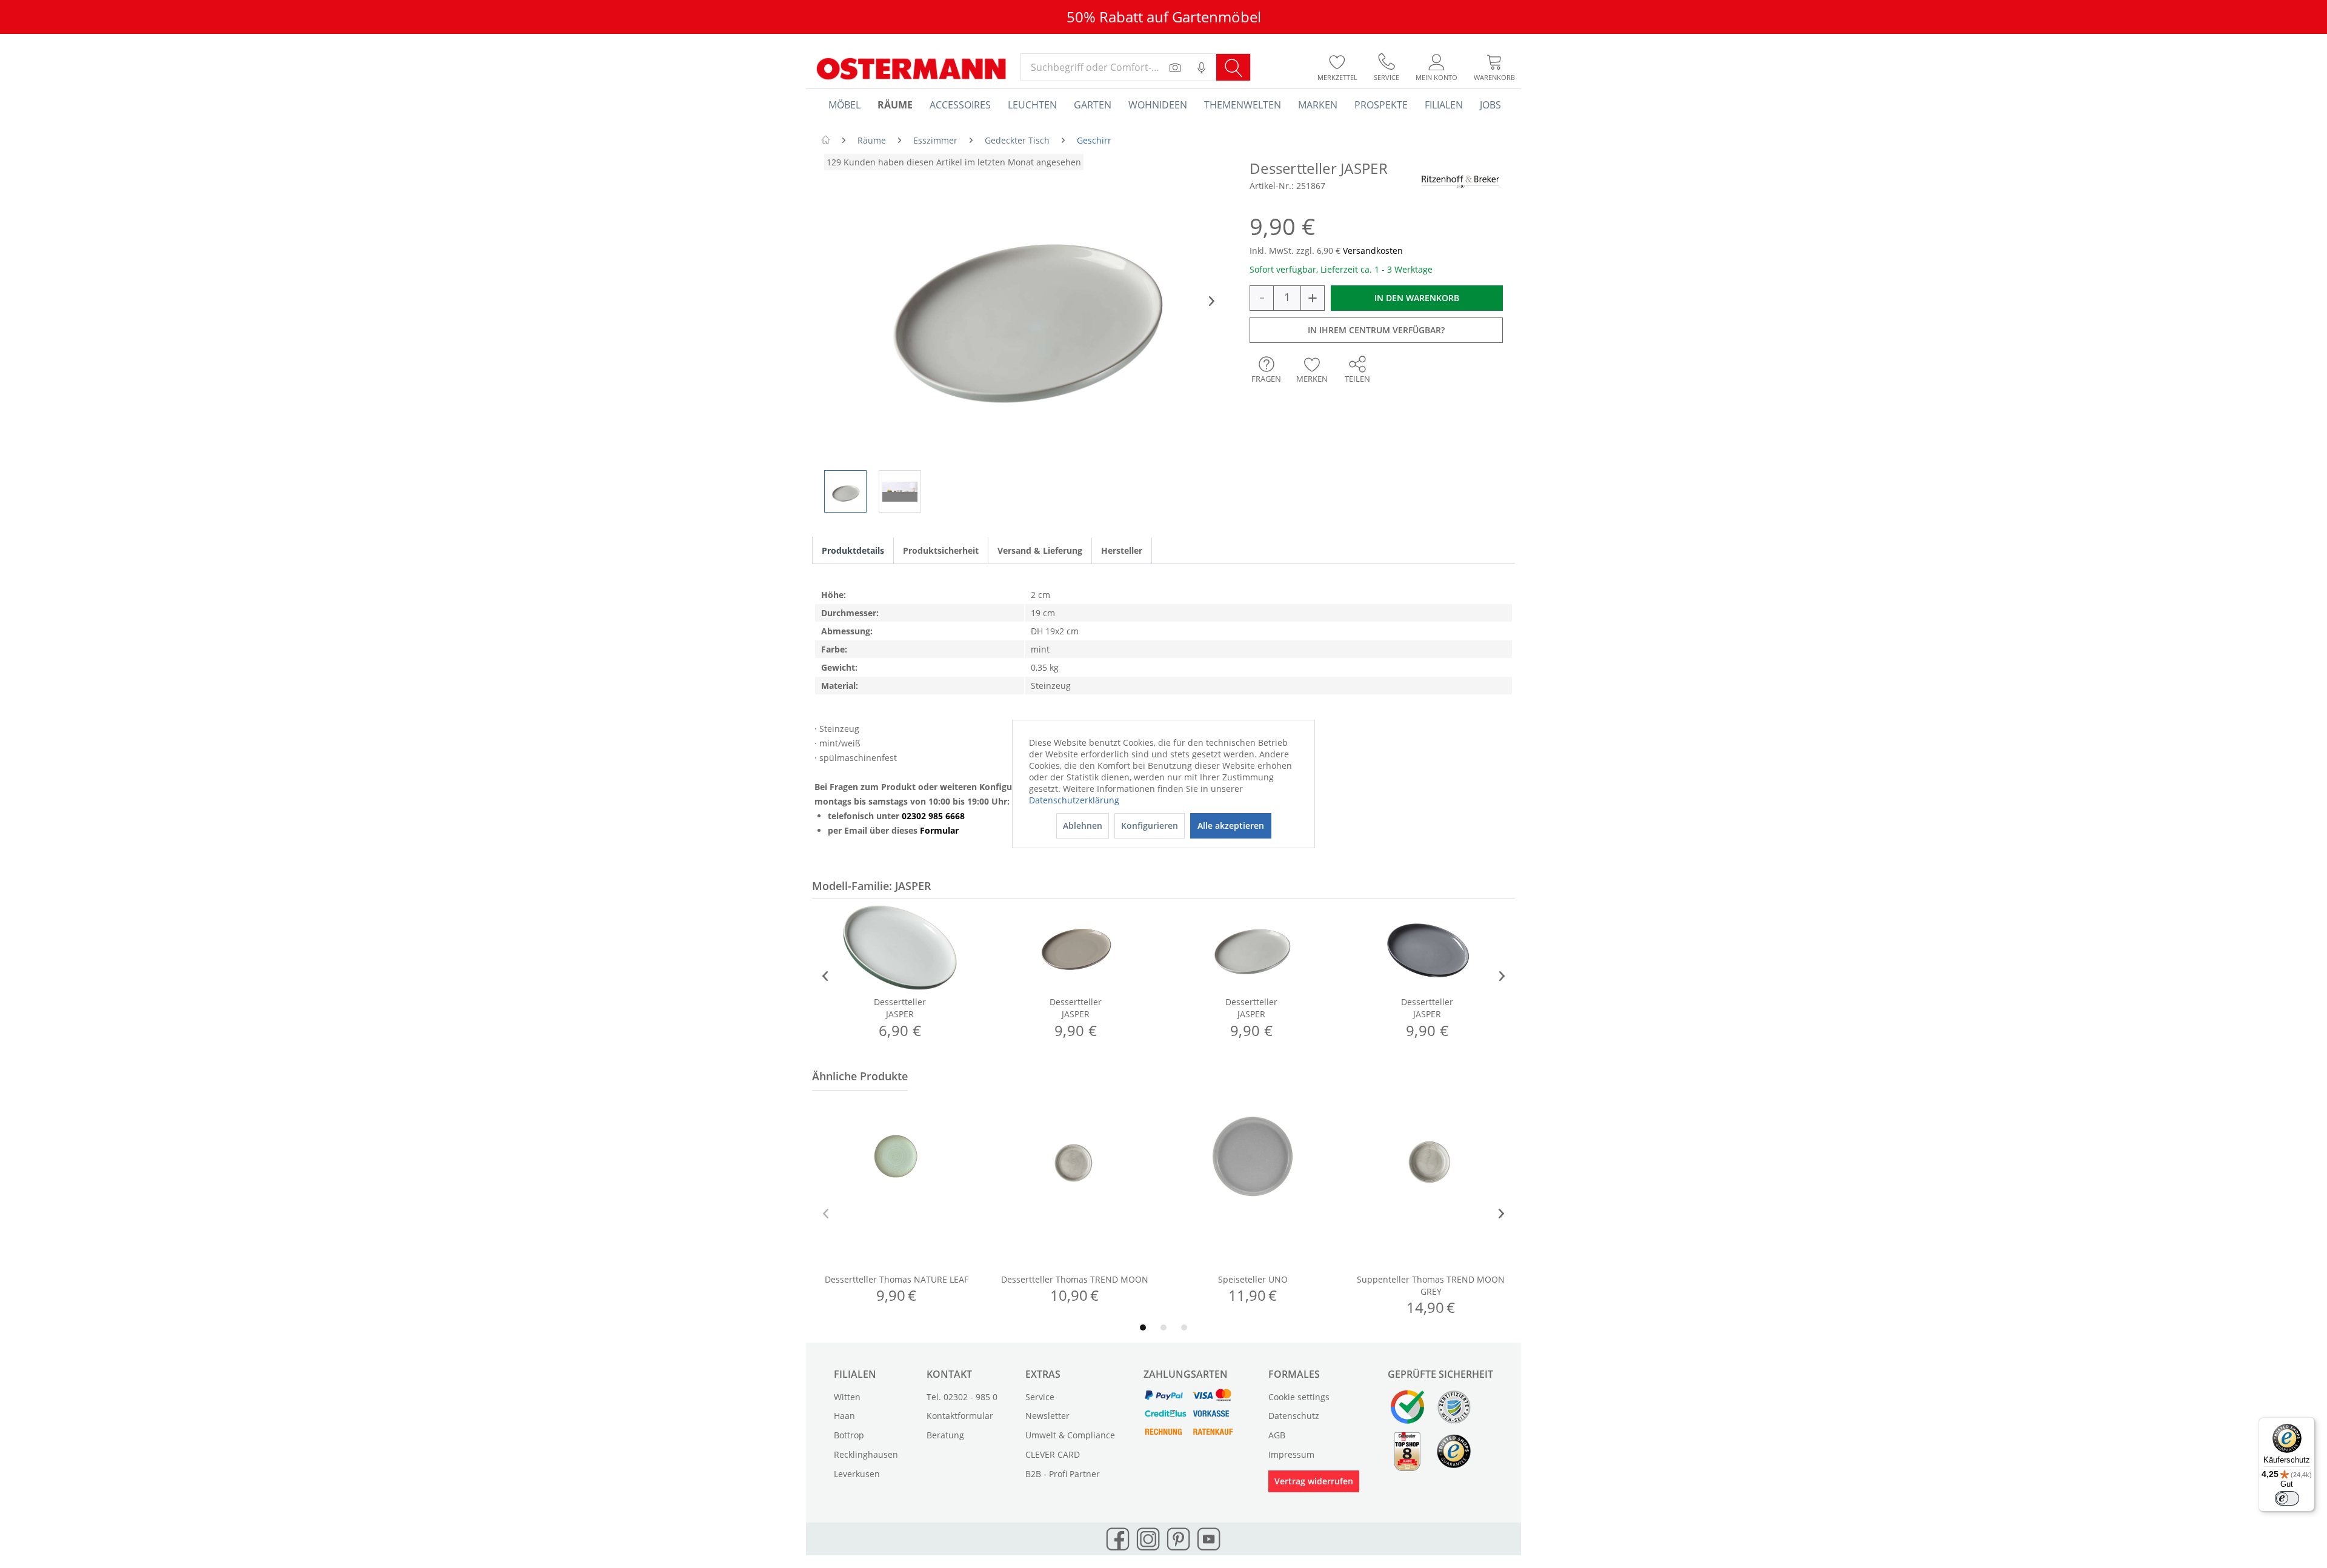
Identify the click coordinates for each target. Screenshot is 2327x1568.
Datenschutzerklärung (1074, 800)
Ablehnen (1083, 826)
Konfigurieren (1150, 826)
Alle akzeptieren (1231, 826)
